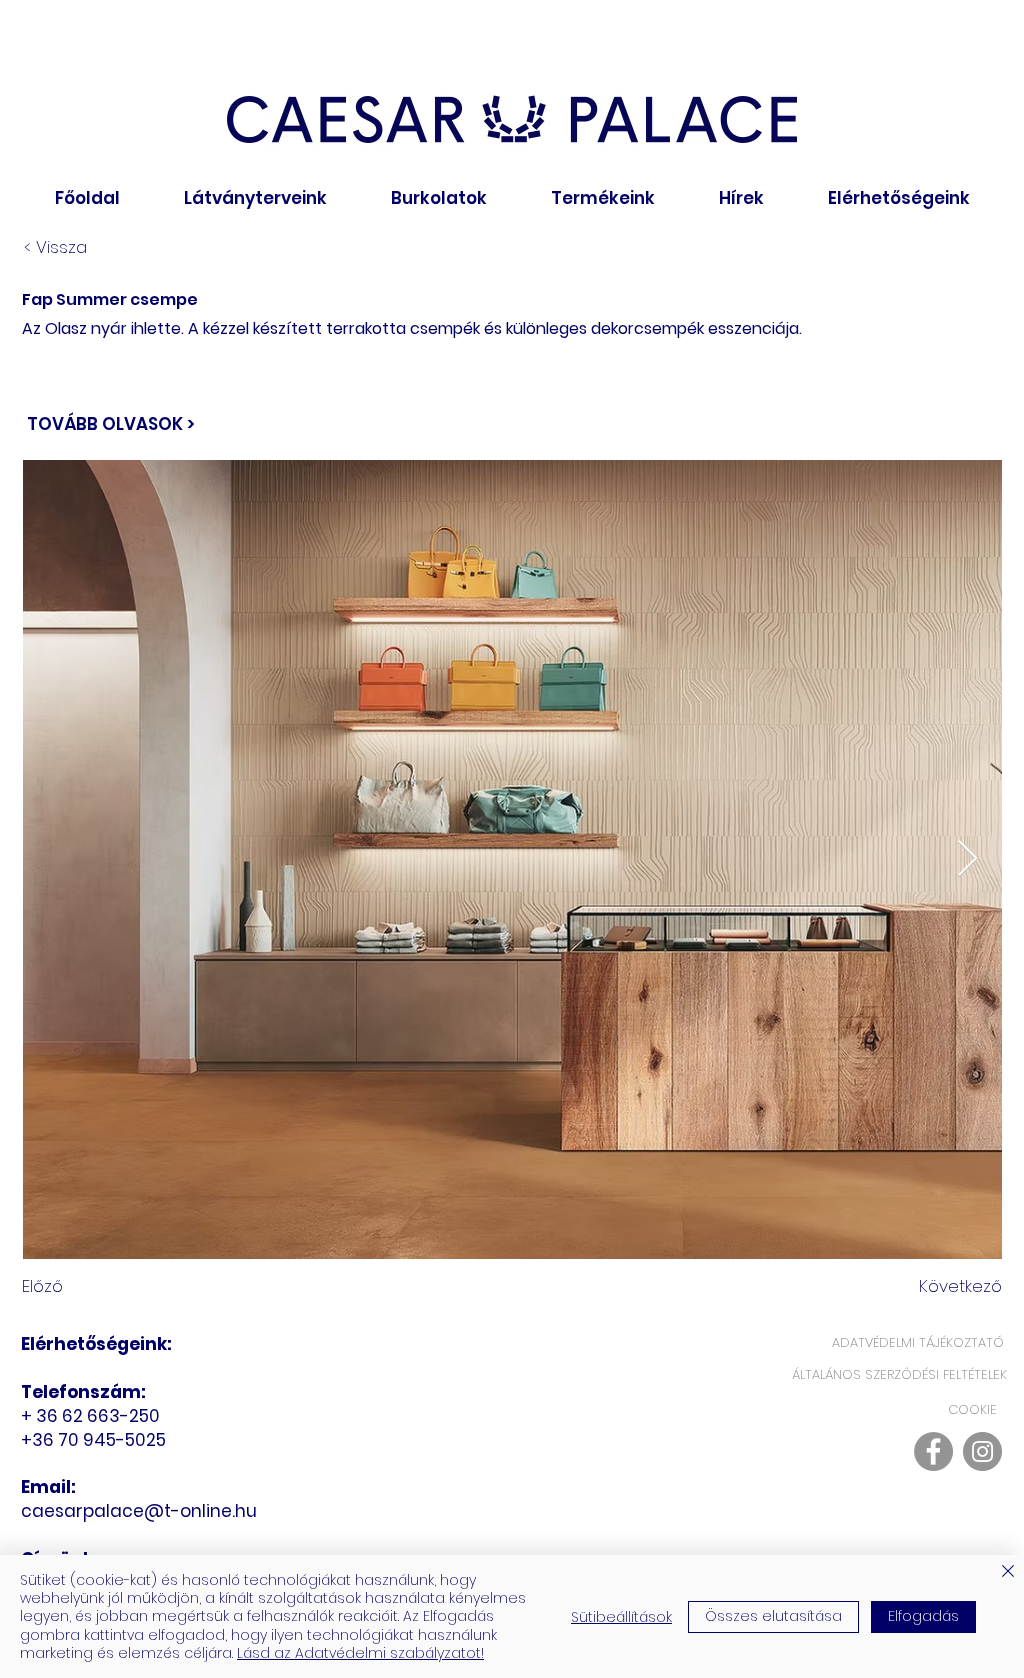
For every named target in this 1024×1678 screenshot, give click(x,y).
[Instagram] (982, 1451)
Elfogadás (923, 1616)
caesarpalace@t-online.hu (139, 1511)
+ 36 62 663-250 (92, 1416)
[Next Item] (967, 859)
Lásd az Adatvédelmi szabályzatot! (360, 1653)
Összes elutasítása (773, 1616)
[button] (439, 198)
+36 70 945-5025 (95, 1440)
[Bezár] (1008, 1572)
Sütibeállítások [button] (621, 1617)
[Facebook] (933, 1451)
